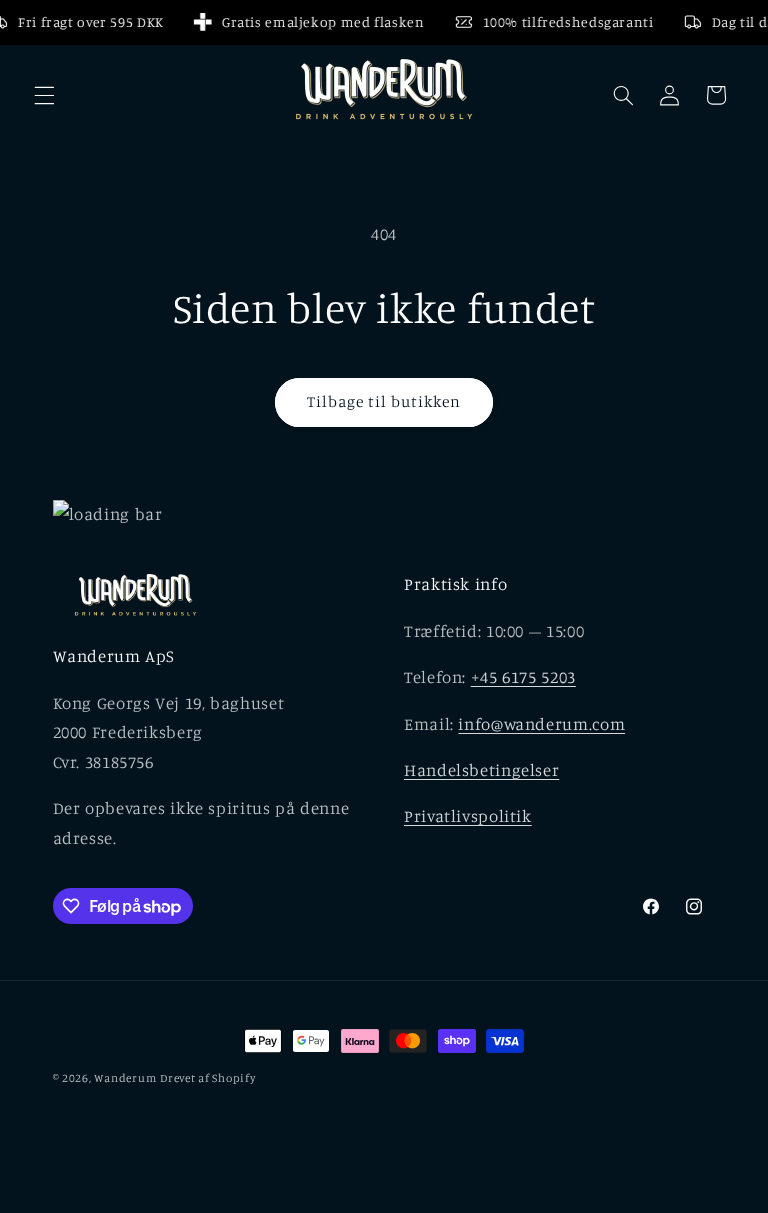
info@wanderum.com (541, 724)
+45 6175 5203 (523, 677)
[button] (44, 95)
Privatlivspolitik (468, 816)
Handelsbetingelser (481, 770)
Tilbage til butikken (384, 401)
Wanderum (125, 1078)
